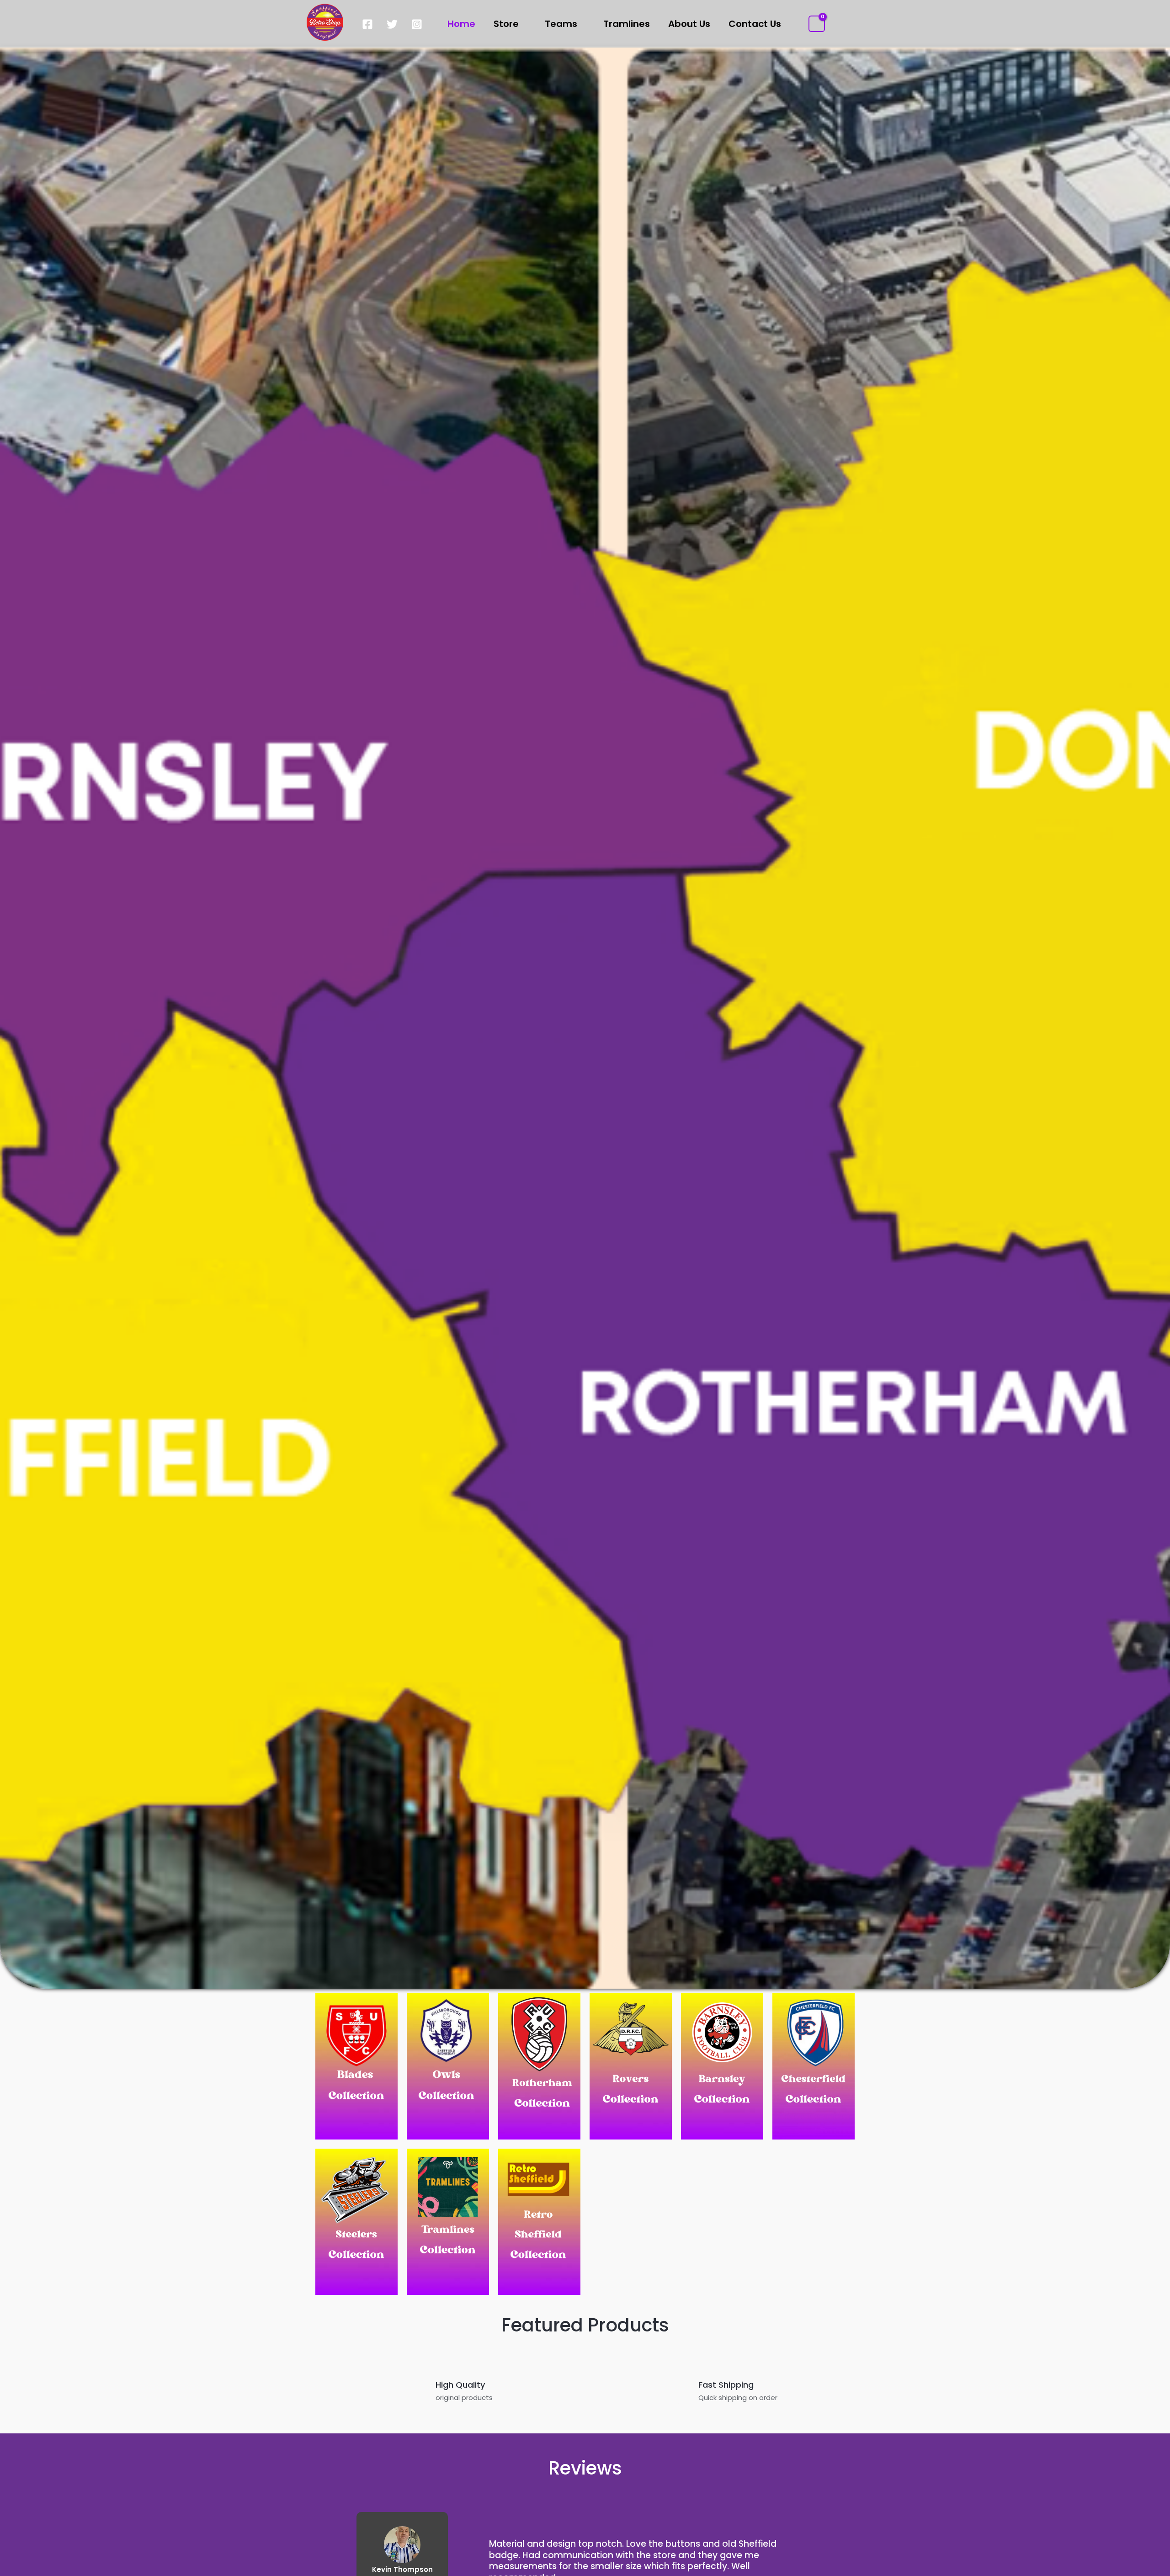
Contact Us (755, 24)
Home (461, 24)
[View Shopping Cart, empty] (817, 24)
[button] (837, 24)
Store (506, 24)
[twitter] (394, 24)
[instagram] (418, 24)
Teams (561, 24)
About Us (689, 24)
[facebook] (369, 24)
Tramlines (627, 24)
